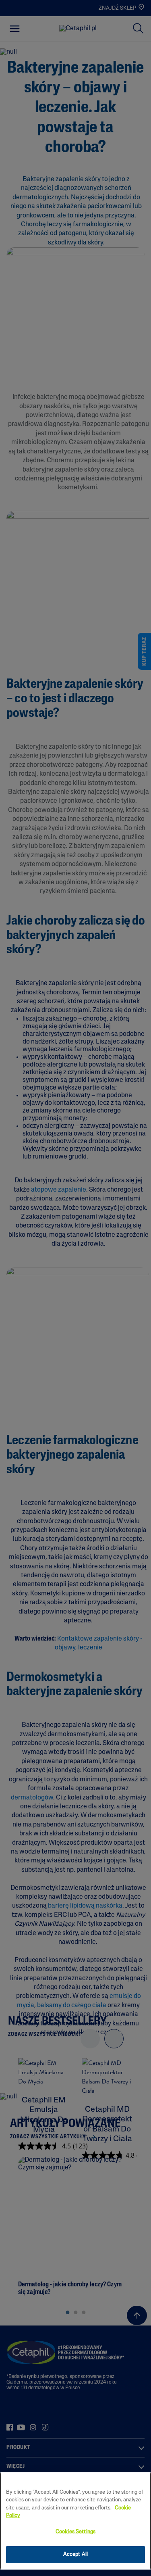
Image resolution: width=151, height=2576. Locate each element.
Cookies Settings (75, 2532)
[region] (75, 2521)
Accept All (75, 2554)
